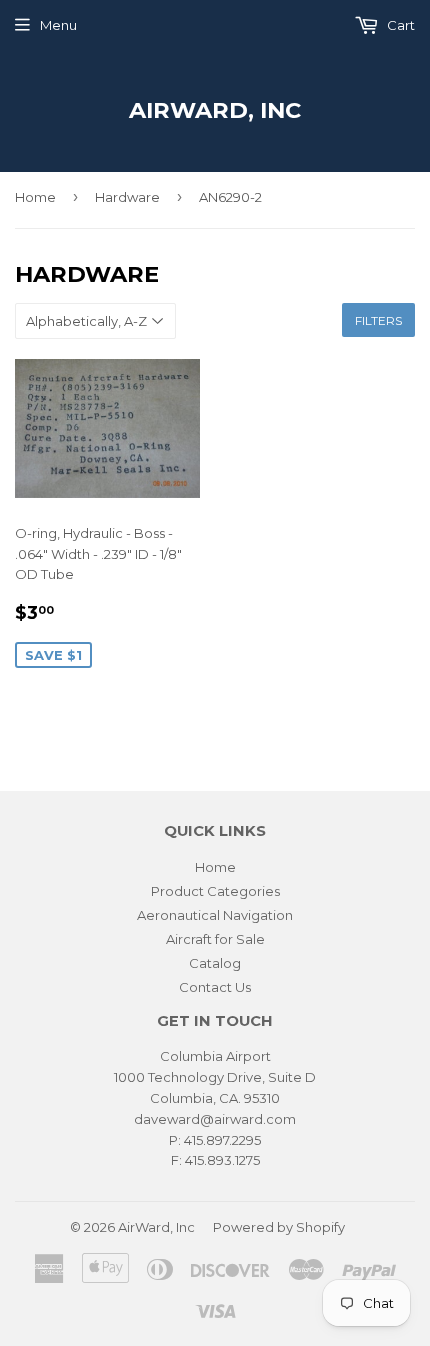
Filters (378, 320)
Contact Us (215, 987)
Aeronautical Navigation (215, 915)
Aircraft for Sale (215, 939)
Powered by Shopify (279, 1227)
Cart (399, 25)
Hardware (127, 197)
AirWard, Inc (215, 110)
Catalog (215, 963)
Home (35, 197)
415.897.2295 (222, 1140)
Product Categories (215, 891)
